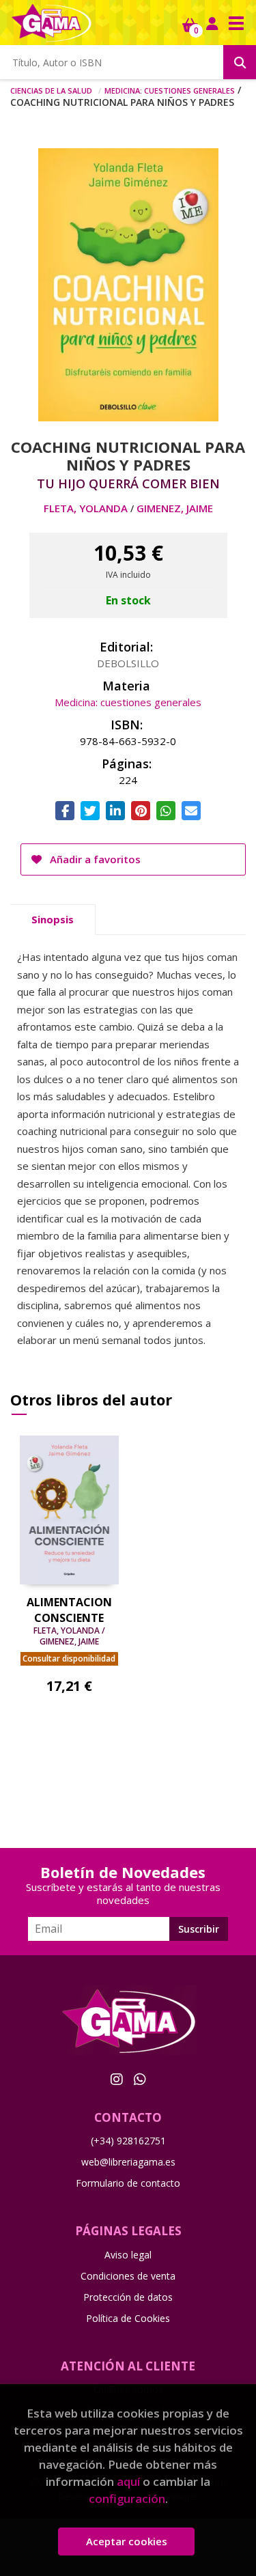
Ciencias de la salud (51, 89)
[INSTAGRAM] (117, 2079)
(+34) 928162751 (128, 2141)
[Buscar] (240, 62)
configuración (127, 2498)
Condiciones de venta (128, 2276)
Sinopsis (53, 919)
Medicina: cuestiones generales (170, 89)
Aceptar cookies (127, 2541)
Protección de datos (128, 2297)
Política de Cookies (128, 2318)
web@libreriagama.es (128, 2162)
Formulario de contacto (128, 2183)
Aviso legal (128, 2255)
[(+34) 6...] (140, 2079)
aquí (128, 2481)
